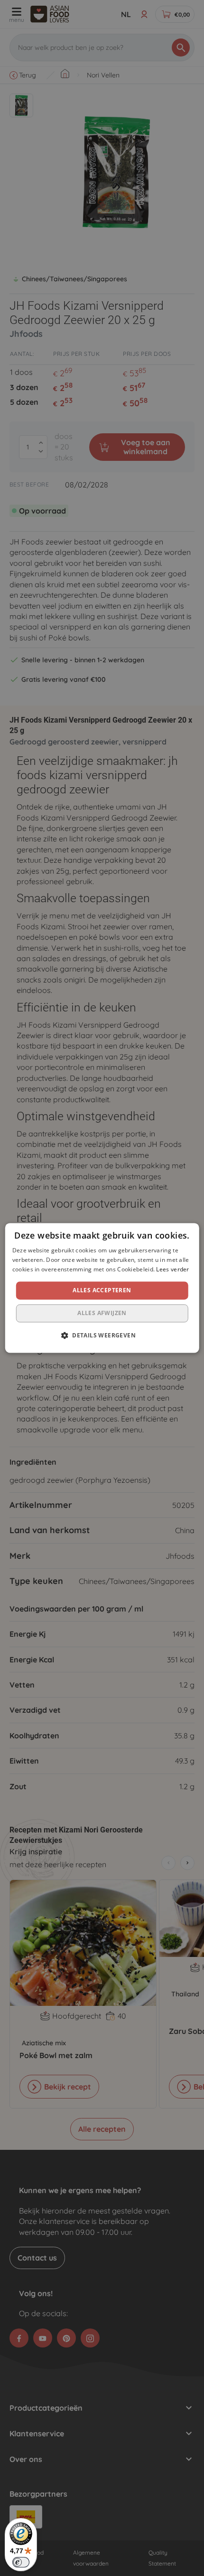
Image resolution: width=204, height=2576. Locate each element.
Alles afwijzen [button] (102, 1313)
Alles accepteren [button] (102, 1290)
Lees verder (172, 1269)
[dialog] (102, 1288)
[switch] (21, 2562)
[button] (102, 1336)
